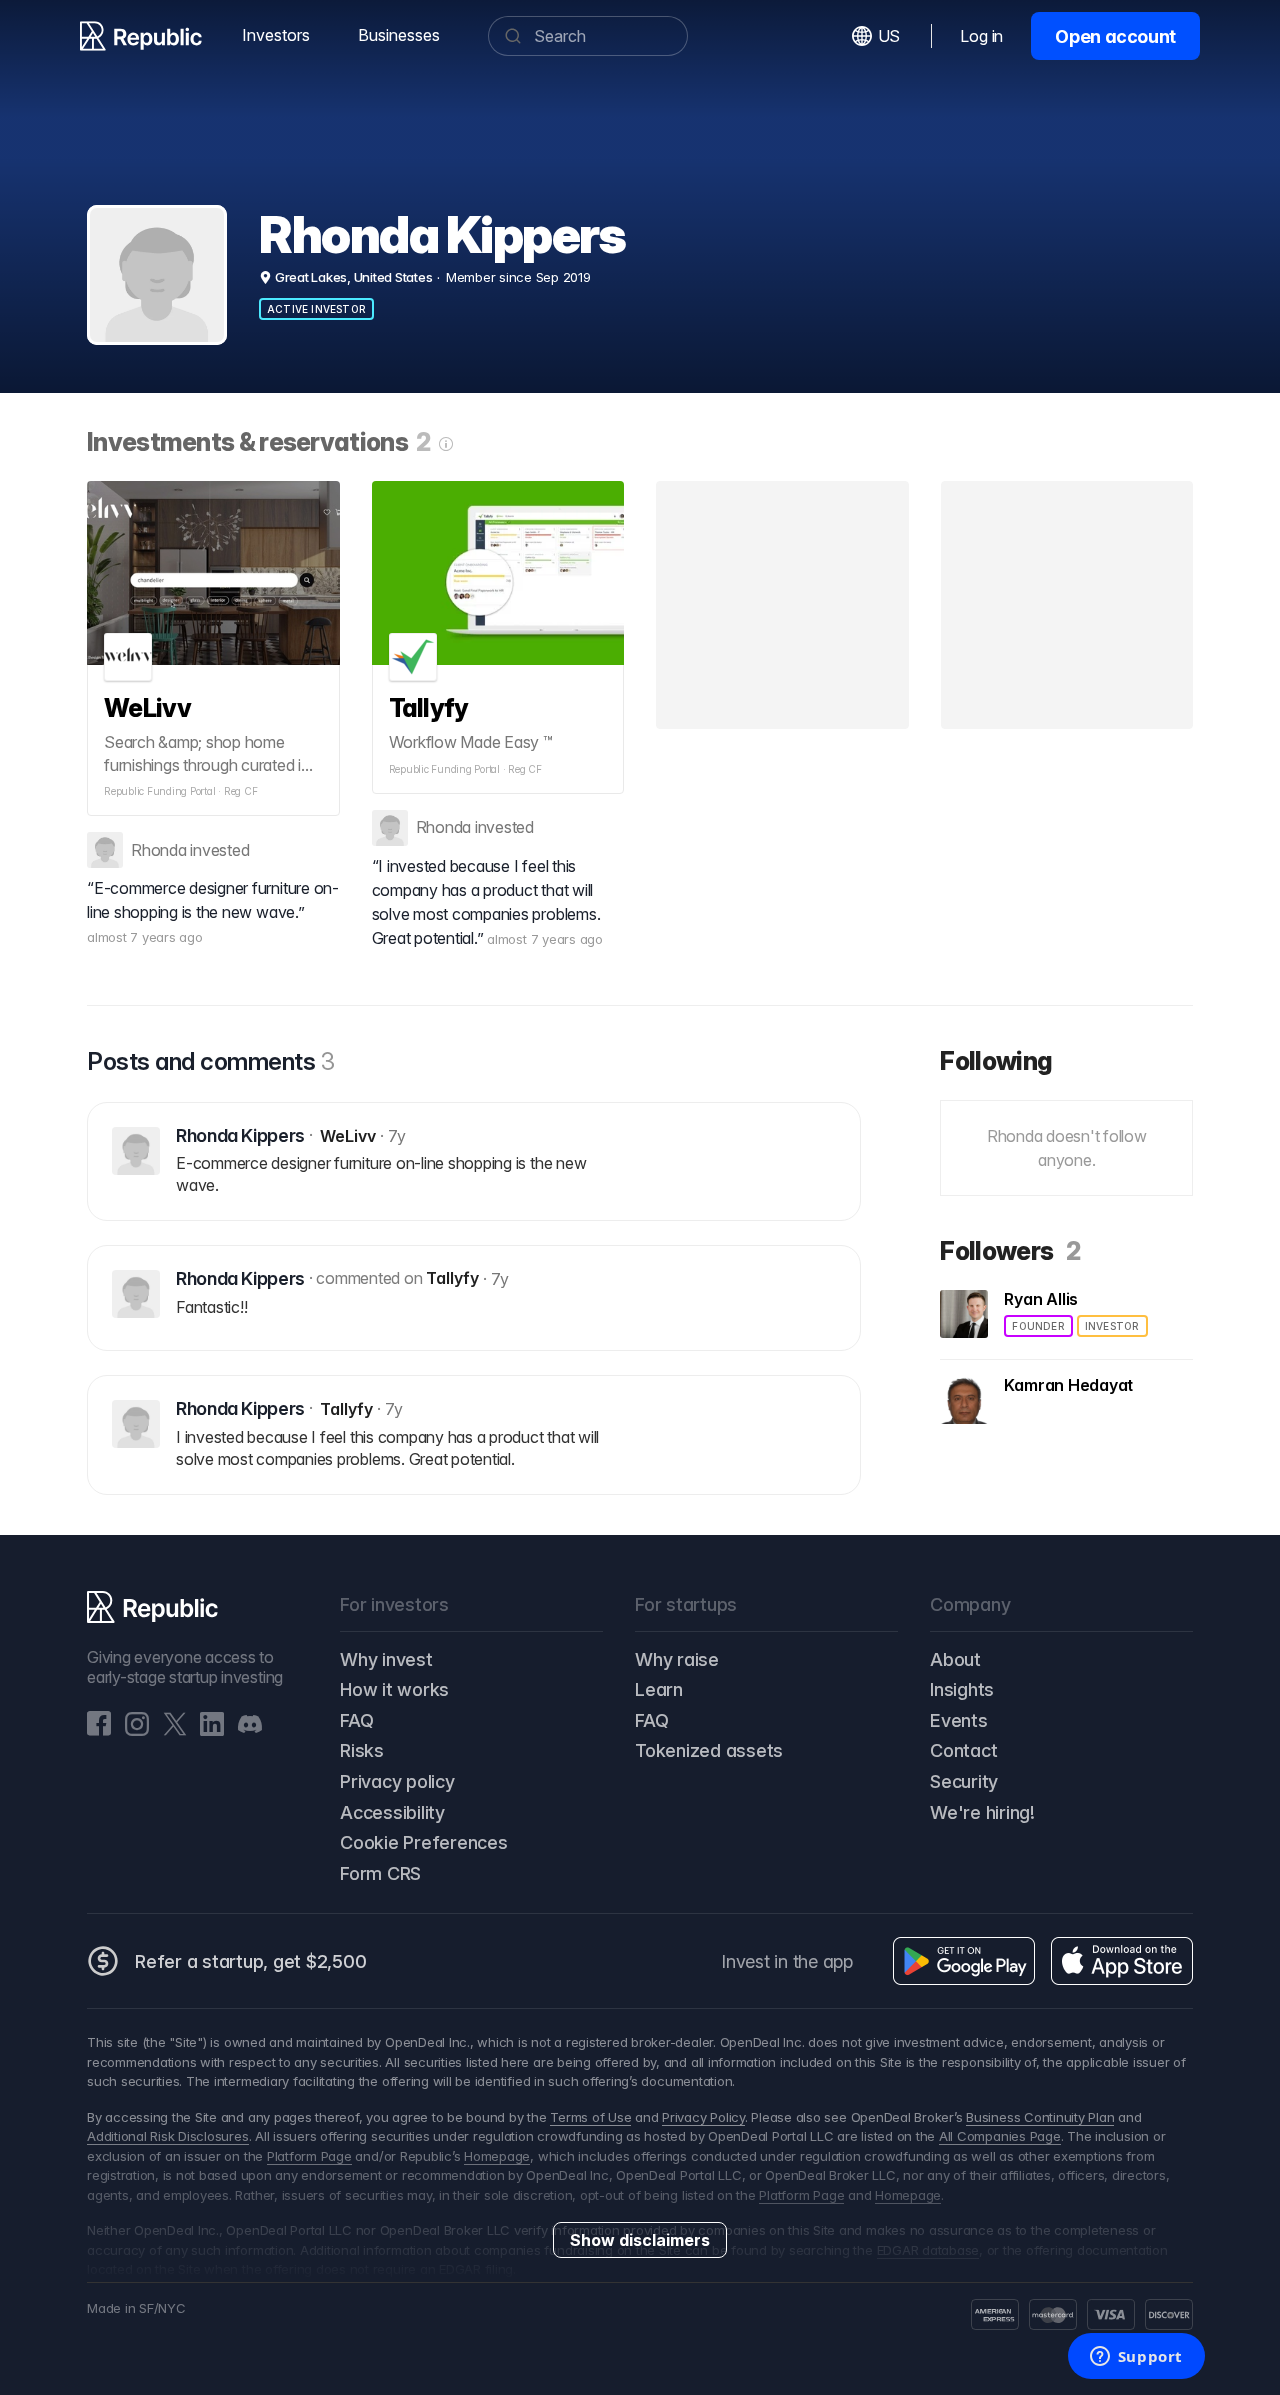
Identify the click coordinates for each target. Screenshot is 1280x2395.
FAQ (356, 1720)
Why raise (677, 1659)
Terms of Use (590, 2117)
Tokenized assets (709, 1750)
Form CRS (380, 1873)
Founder (1038, 1326)
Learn (659, 1689)
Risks (362, 1750)
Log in (981, 36)
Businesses (399, 35)
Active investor (316, 309)
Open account (1115, 36)
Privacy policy (397, 1781)
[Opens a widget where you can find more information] (1136, 2358)
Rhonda (159, 850)
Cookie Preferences (424, 1842)
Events (959, 1720)
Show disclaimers (640, 2240)
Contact (963, 1750)
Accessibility (392, 1812)
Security (964, 1781)
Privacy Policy (703, 2117)
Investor (1112, 1326)
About (955, 1659)
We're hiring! (982, 1812)
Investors (276, 35)
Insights (962, 1689)
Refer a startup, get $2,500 (251, 1961)
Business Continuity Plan (1040, 2117)
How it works (394, 1689)
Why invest (386, 1659)
